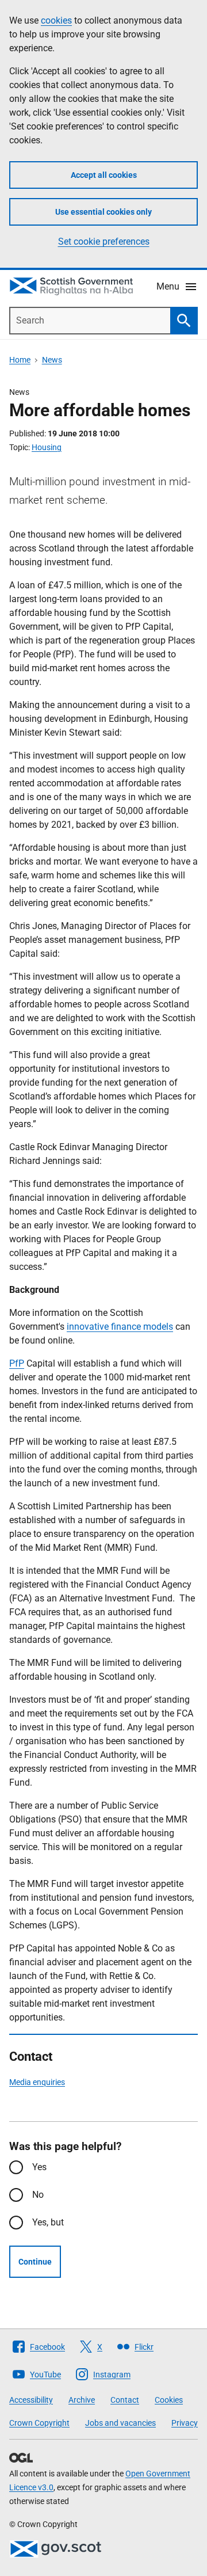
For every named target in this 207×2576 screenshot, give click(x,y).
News (52, 360)
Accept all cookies (104, 175)
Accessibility (31, 2400)
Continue (35, 2262)
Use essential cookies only (103, 212)
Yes (39, 2167)
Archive (82, 2400)
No (38, 2195)
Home (20, 360)
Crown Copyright (39, 2423)
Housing (47, 447)
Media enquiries (37, 2082)
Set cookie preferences (104, 241)
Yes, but (48, 2222)
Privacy (185, 2423)
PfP (17, 1363)
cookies (56, 20)
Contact (125, 2400)
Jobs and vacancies (120, 2423)
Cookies (169, 2400)
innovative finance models (120, 1327)
